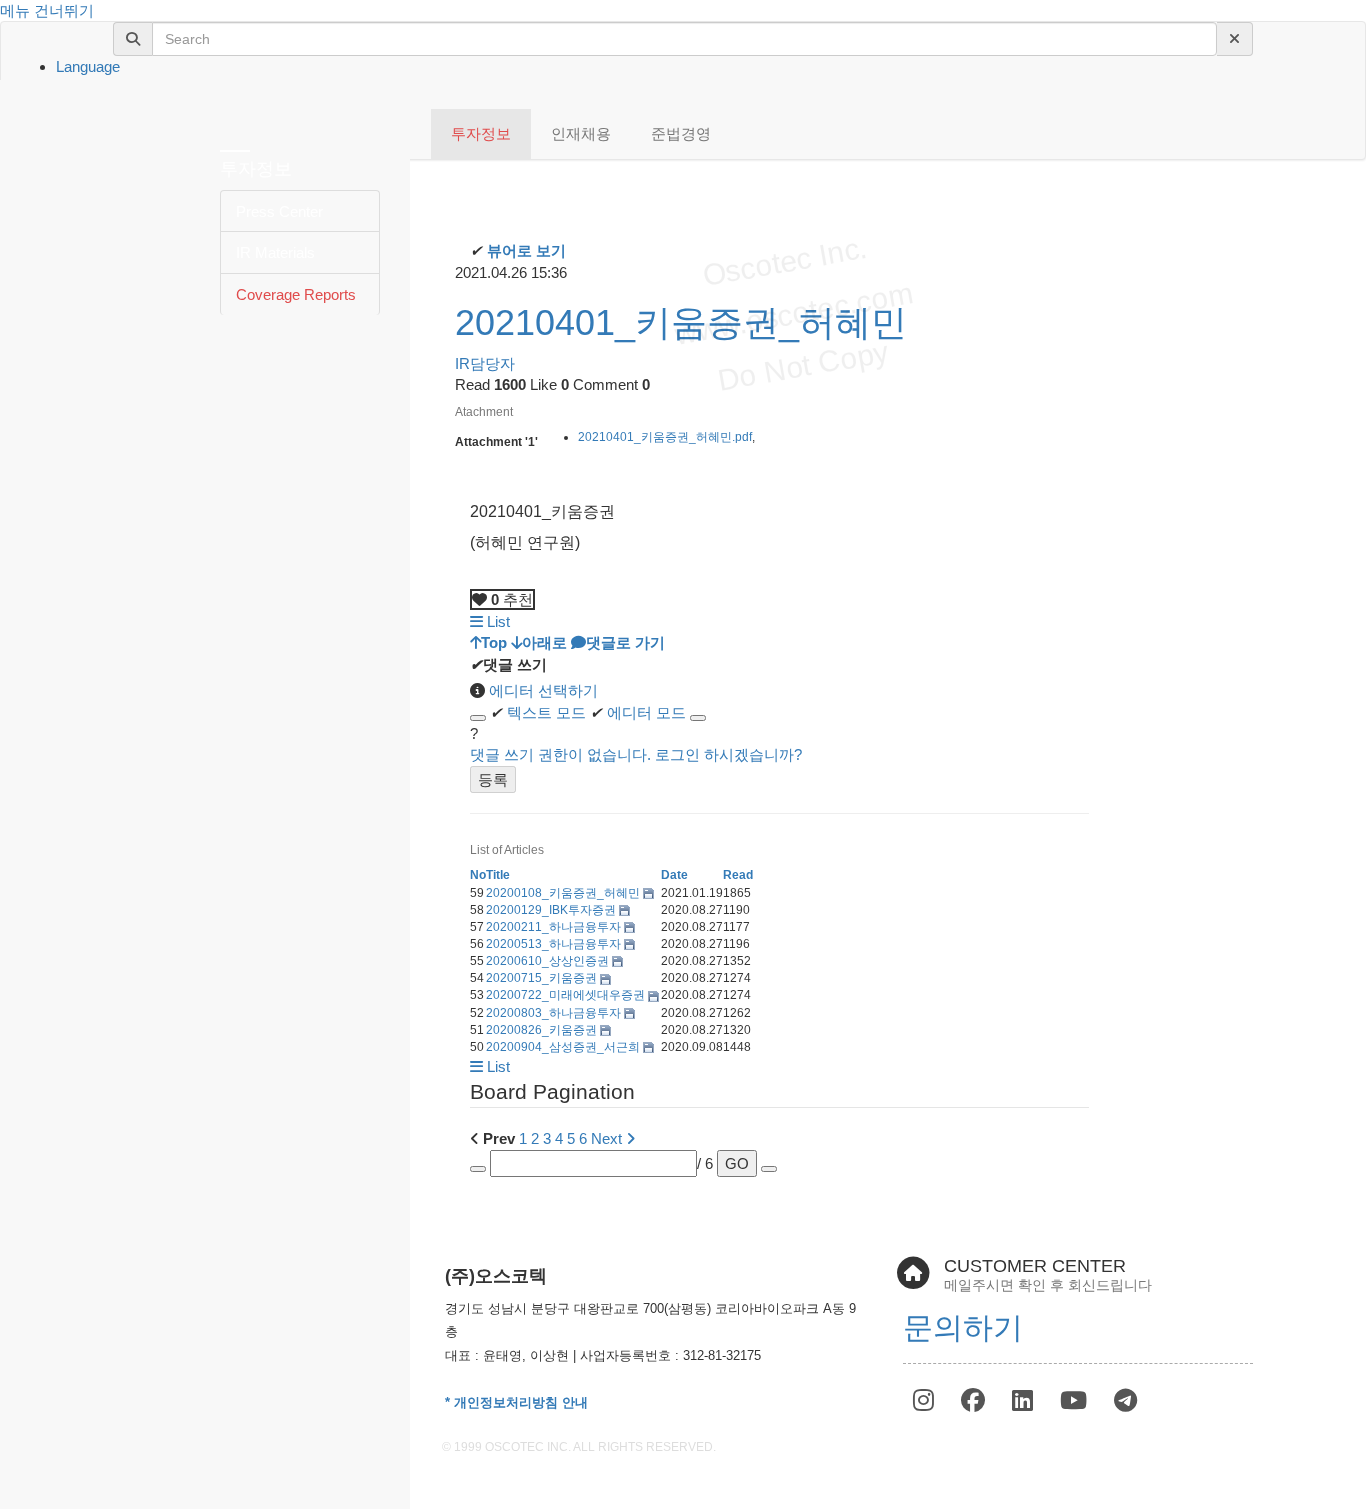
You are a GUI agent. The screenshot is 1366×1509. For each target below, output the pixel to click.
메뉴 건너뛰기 (47, 10)
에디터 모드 (638, 712)
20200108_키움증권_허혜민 (564, 893)
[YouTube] (1077, 1400)
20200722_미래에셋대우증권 (567, 995)
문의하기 (963, 1327)
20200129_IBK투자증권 (552, 910)
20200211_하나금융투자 (555, 927)
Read (738, 875)
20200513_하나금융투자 (555, 944)
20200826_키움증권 (543, 1030)
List (496, 621)
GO (737, 1163)
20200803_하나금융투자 (555, 1013)
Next (608, 1138)
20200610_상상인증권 (549, 961)
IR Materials (275, 252)
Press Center (279, 211)
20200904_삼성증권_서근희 (564, 1047)
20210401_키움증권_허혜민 (681, 322)
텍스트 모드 (538, 712)
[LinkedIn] (1026, 1400)
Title (498, 875)
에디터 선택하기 (541, 690)
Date (674, 875)
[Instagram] (927, 1400)
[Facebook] (976, 1400)
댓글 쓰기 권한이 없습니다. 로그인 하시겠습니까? (636, 754)
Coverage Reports (296, 294)
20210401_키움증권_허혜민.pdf (665, 437)
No (478, 875)
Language (88, 66)
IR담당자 (485, 363)
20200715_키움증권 (543, 978)
